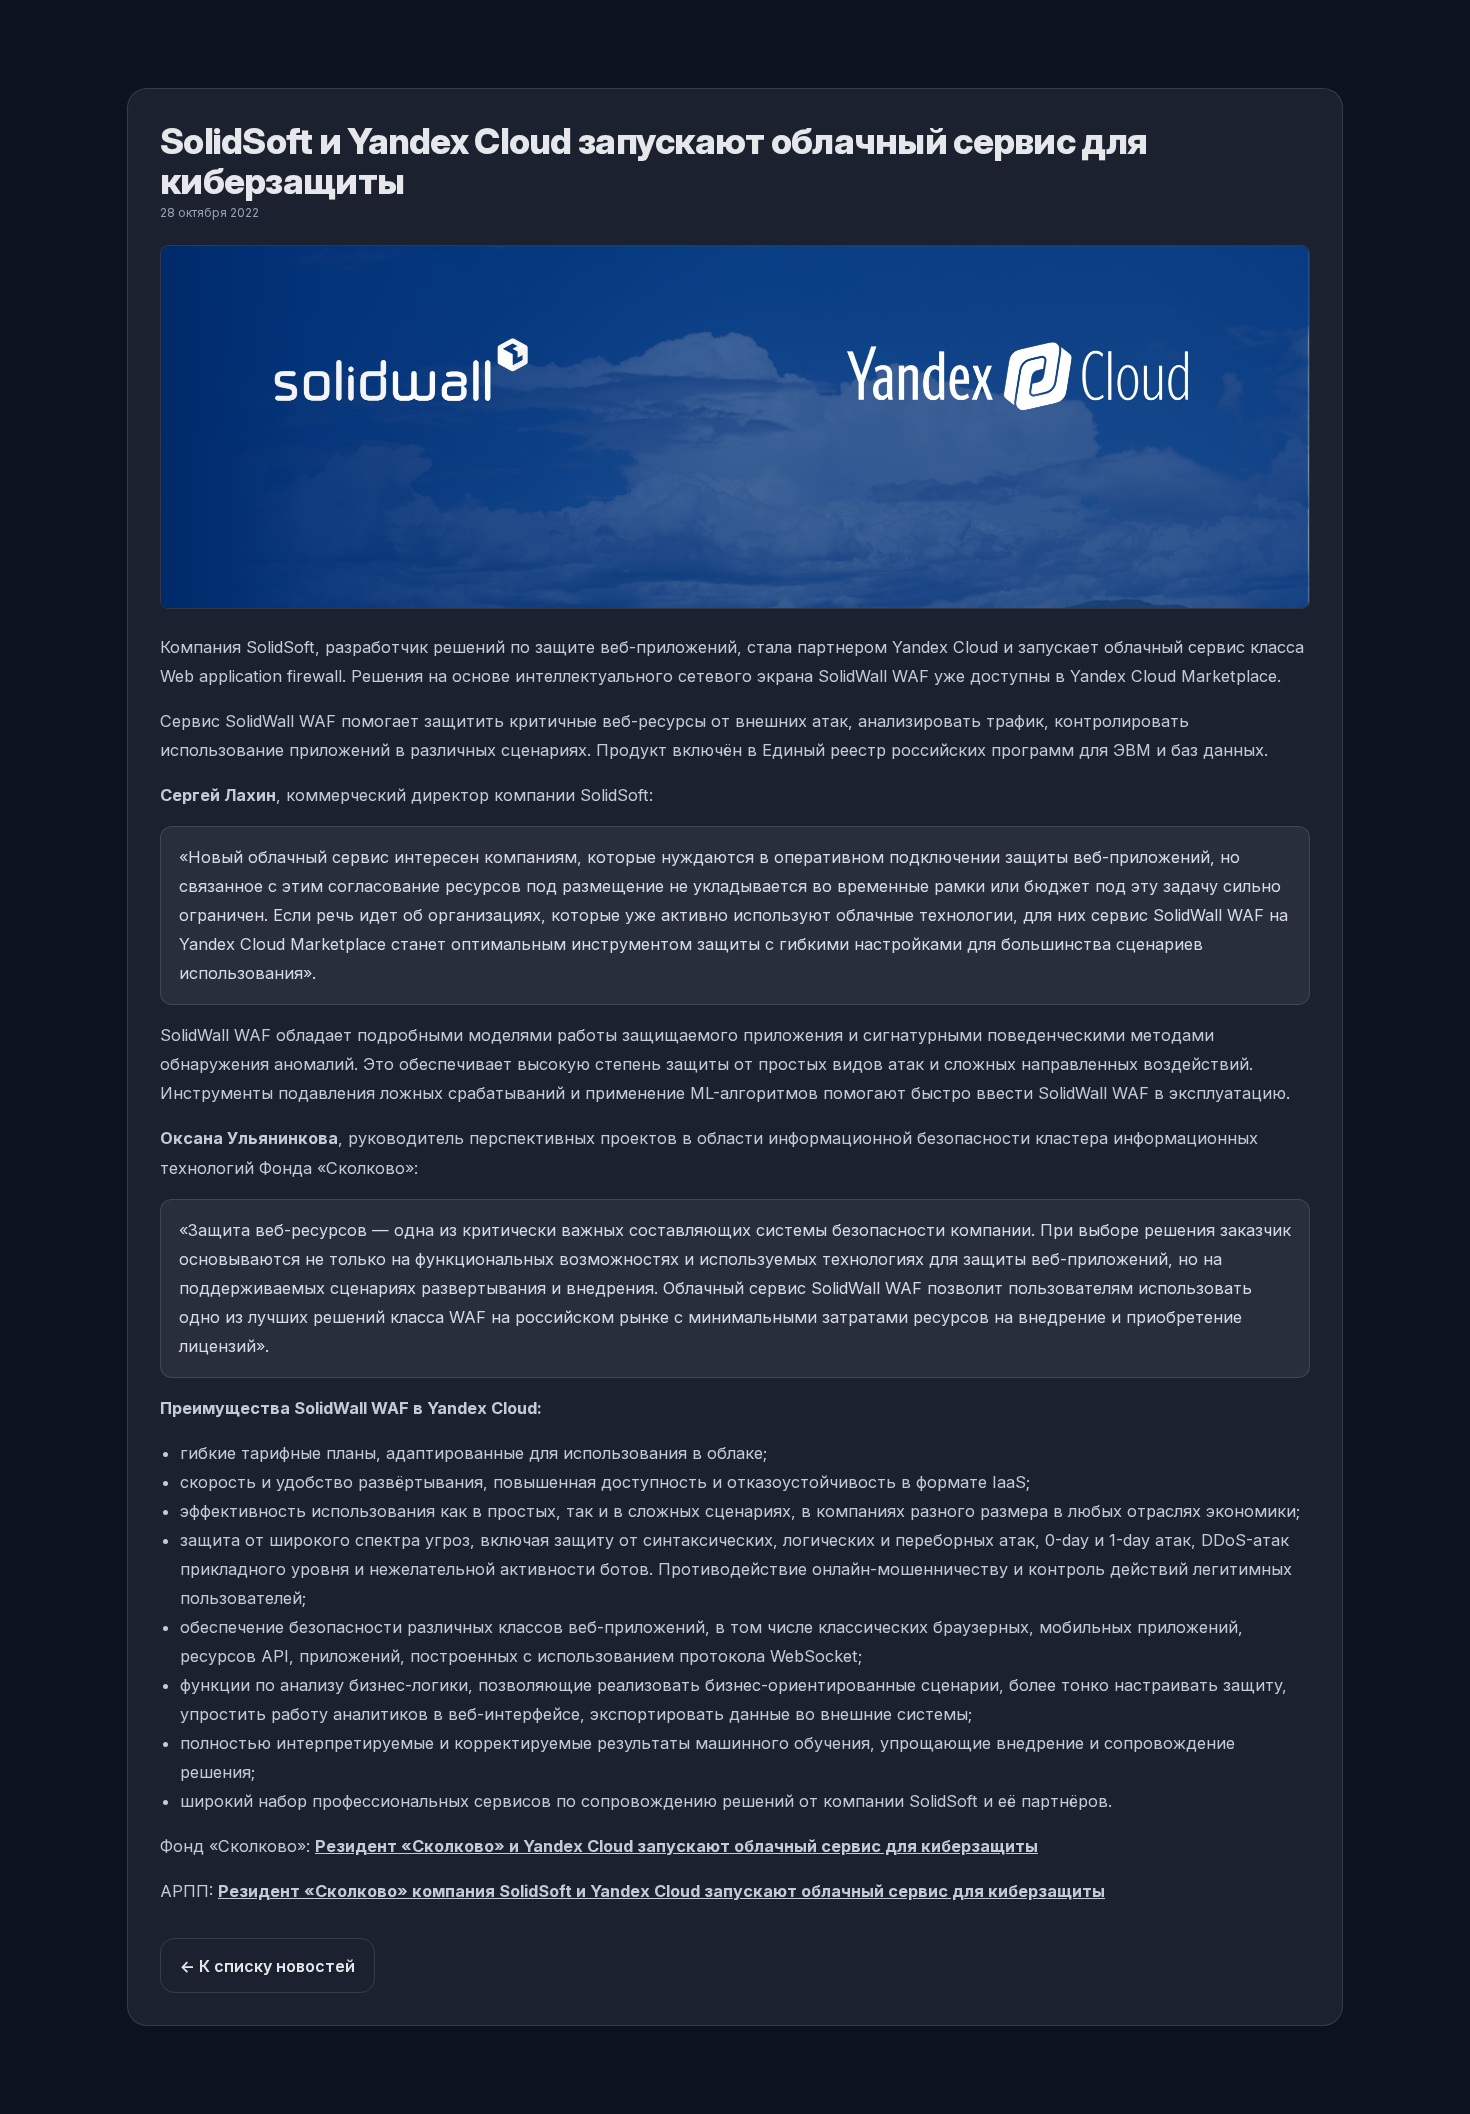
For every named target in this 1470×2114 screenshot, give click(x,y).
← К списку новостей (267, 1966)
